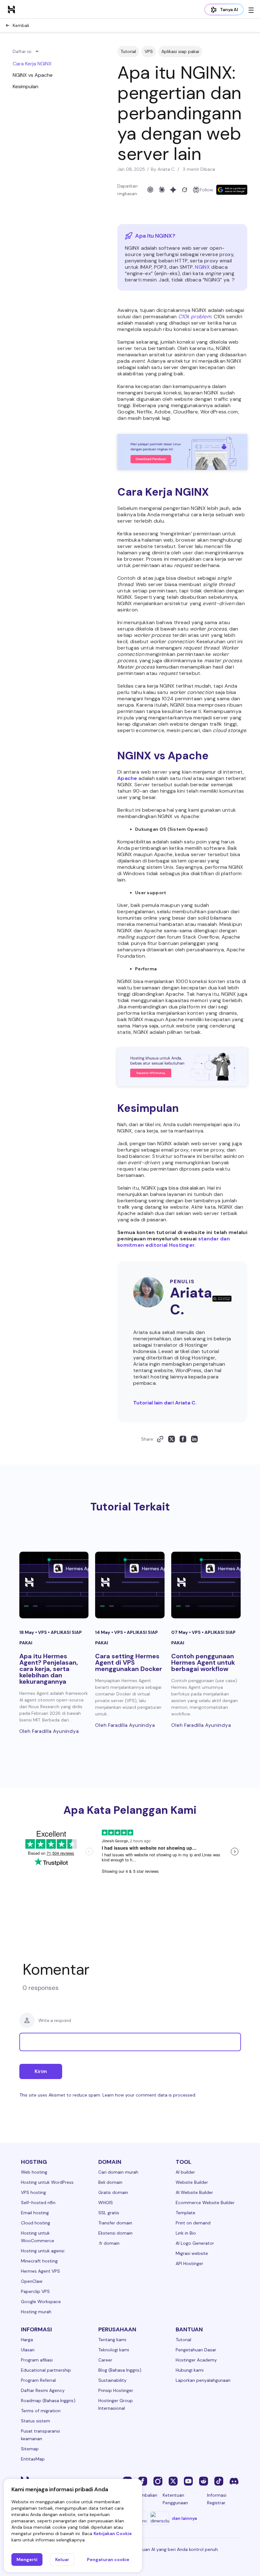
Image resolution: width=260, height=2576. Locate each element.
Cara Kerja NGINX (32, 64)
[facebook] (143, 2481)
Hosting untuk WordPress (47, 2182)
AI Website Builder (194, 2192)
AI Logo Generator (195, 2243)
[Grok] (185, 190)
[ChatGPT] (150, 190)
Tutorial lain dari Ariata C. (165, 1403)
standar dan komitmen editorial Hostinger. (174, 1242)
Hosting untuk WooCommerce (38, 2237)
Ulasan (28, 2350)
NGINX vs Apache (33, 75)
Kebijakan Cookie (113, 2533)
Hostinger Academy (196, 2360)
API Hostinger (189, 2263)
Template (185, 2213)
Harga (27, 2340)
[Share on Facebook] (183, 1439)
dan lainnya (184, 2518)
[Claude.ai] (162, 190)
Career (105, 2360)
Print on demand (193, 2223)
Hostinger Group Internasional (116, 2404)
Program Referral (38, 2380)
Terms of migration (41, 2411)
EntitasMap (33, 2459)
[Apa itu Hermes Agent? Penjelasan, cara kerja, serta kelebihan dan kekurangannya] (54, 1585)
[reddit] (204, 2481)
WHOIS (106, 2203)
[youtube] (188, 2481)
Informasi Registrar (217, 2499)
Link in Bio (186, 2233)
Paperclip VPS (35, 2291)
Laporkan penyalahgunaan (203, 2380)
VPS (149, 51)
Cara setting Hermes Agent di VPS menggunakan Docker (129, 1662)
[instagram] (158, 2481)
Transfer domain (115, 2223)
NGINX (202, 267)
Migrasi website (192, 2253)
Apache (127, 778)
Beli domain (110, 2182)
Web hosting (34, 2172)
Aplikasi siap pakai (180, 51)
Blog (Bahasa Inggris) (120, 2370)
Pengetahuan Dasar (196, 2350)
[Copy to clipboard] (160, 1439)
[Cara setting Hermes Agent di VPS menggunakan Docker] (130, 1585)
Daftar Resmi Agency (43, 2390)
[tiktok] (219, 2481)
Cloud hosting (36, 2223)
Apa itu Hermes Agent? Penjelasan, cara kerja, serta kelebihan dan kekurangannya (49, 1669)
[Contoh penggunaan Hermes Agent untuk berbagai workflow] (206, 1585)
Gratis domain (113, 2192)
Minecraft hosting (39, 2261)
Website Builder (192, 2182)
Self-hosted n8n (38, 2203)
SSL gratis (109, 2213)
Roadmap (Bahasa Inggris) (48, 2401)
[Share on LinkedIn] (194, 1439)
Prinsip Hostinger (116, 2390)
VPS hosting (33, 2192)
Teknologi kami (114, 2350)
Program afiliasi (37, 2360)
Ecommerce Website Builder (205, 2203)
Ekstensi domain (115, 2233)
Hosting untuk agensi (43, 2251)
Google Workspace (41, 2302)
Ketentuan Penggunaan (175, 2499)
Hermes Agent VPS (40, 2271)
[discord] (234, 2481)
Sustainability (112, 2380)
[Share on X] (172, 1439)
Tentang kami (112, 2340)
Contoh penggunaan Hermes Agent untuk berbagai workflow (203, 1662)
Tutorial (128, 51)
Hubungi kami (190, 2370)
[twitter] (173, 2481)
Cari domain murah (118, 2172)
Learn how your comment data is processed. (149, 2095)
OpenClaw (32, 2281)
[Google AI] (173, 190)
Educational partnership (46, 2370)
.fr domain (109, 2243)
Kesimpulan (26, 86)
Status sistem (36, 2421)
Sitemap (30, 2449)
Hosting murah (36, 2312)
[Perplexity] (196, 190)
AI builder (185, 2172)
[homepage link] (11, 9)
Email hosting (35, 2213)
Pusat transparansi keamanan (40, 2435)
